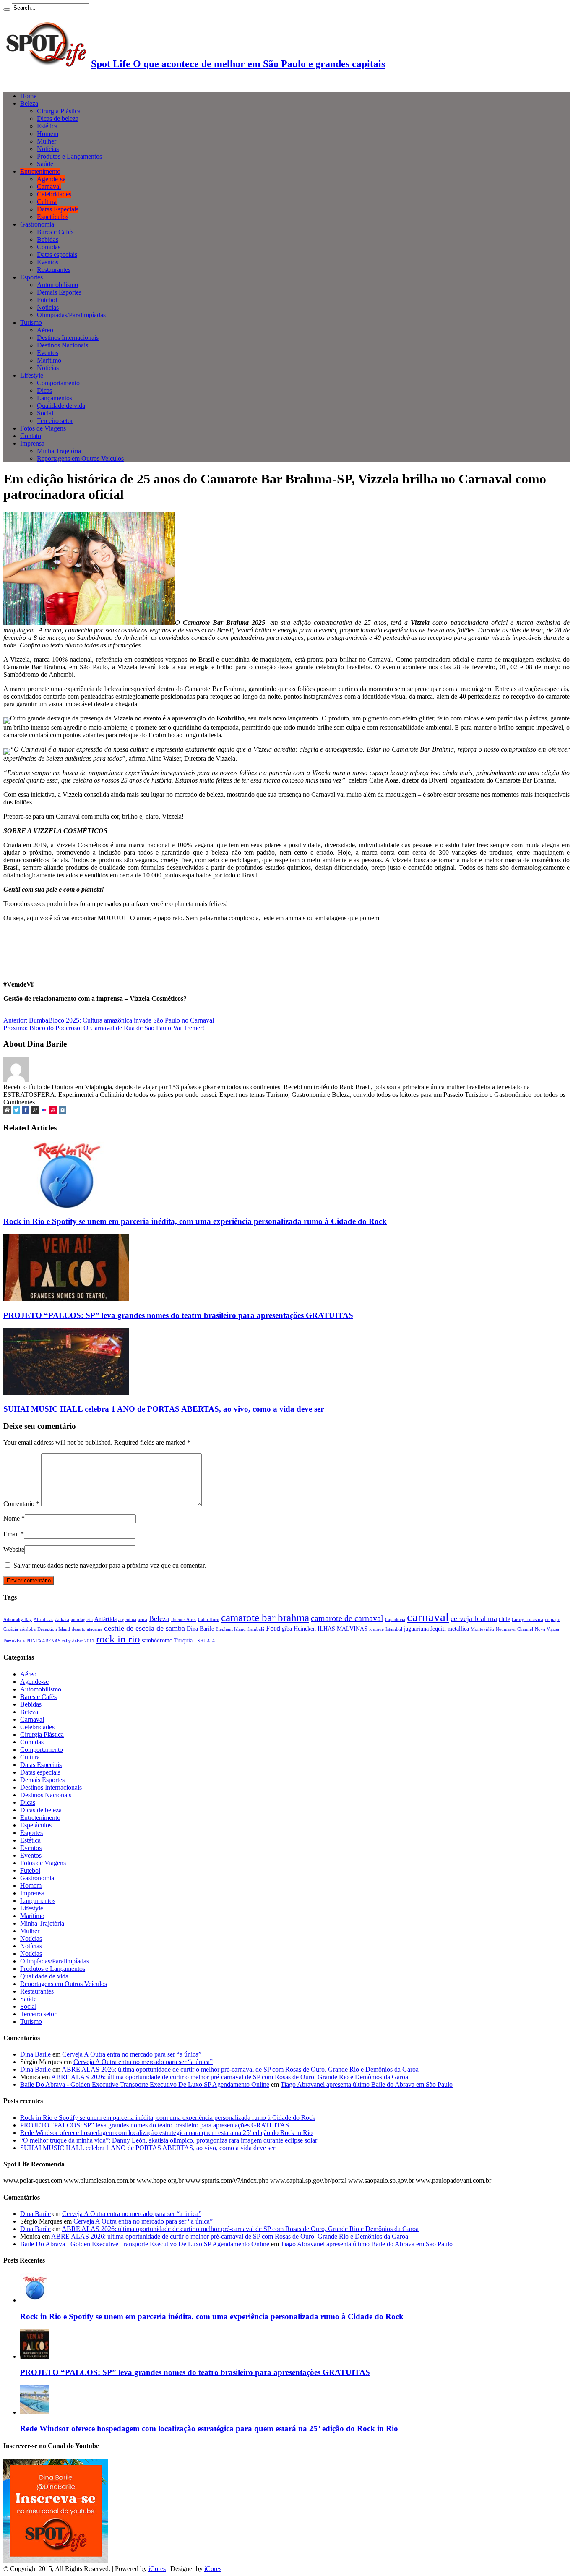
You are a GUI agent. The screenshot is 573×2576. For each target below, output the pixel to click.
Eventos (48, 262)
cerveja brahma (474, 1618)
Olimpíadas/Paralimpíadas (71, 315)
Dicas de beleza (58, 119)
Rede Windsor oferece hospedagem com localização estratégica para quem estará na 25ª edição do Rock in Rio (166, 2133)
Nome (12, 1518)
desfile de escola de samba (145, 1628)
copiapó (553, 1619)
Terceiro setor (55, 421)
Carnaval (49, 187)
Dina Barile (200, 1629)
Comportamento (58, 383)
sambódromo (157, 1640)
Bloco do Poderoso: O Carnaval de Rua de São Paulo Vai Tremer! (104, 1028)
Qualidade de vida (61, 406)
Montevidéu (482, 1629)
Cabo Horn (209, 1619)
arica (143, 1619)
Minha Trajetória (59, 451)
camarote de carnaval (347, 1618)
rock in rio (118, 1639)
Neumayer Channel (514, 1629)
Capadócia (395, 1619)
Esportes (31, 277)
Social (45, 413)
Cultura (47, 202)
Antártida (105, 1619)
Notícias (48, 149)
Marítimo (49, 360)
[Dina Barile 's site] (7, 1111)
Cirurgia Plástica (59, 111)
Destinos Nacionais (63, 345)
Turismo (31, 322)
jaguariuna (416, 1629)
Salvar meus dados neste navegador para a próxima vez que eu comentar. (110, 1565)
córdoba (28, 1629)
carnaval (428, 1617)
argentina (127, 1619)
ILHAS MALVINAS (342, 1629)
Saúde (45, 164)
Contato (31, 436)
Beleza (29, 103)
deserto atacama (87, 1629)
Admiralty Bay (18, 1619)
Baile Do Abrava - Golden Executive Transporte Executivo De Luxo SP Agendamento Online (145, 2084)
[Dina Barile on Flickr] (44, 1111)
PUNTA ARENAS (43, 1641)
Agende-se (51, 179)
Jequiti (438, 1629)
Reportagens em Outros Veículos (80, 458)
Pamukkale (14, 1641)
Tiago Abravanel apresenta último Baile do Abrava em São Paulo (367, 2084)
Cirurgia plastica (527, 1619)
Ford (273, 1628)
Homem (48, 134)
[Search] (7, 10)
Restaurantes (54, 270)
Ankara (62, 1619)
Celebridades (54, 194)
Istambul (394, 1629)
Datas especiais (57, 254)
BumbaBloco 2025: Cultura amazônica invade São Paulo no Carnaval (109, 1020)
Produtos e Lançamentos (69, 156)
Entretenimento (40, 171)
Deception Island (54, 1629)
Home (28, 96)
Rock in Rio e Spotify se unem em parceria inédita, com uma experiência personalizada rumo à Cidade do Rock (195, 1221)
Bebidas (48, 239)
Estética (47, 126)
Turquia (183, 1640)
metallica (458, 1629)
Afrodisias (43, 1619)
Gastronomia (37, 224)
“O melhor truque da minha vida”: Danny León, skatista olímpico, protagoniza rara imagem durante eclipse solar (169, 2140)
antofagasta (82, 1619)
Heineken (305, 1629)
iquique (376, 1629)
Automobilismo (57, 285)
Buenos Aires (184, 1619)
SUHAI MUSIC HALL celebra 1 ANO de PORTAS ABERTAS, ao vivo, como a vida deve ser (164, 1409)
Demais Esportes (59, 292)
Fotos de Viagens (43, 428)
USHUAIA (205, 1641)
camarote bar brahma (265, 1617)
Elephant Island (231, 1629)
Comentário (21, 1504)
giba (287, 1629)
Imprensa (32, 443)
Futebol (47, 300)
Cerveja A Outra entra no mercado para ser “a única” (132, 2054)
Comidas (49, 247)
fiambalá (256, 1629)
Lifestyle (32, 375)
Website (14, 1549)
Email (11, 1534)
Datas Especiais (58, 209)
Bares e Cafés (55, 232)
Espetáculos (53, 217)
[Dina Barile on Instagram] (63, 1111)
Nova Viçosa (547, 1629)
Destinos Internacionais (68, 338)
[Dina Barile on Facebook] (26, 1111)
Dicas (44, 390)
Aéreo (45, 330)
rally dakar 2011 (78, 1641)
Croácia (11, 1629)
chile (504, 1619)
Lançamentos (55, 398)
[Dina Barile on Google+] (35, 1111)
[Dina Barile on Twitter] (16, 1111)
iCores (157, 2569)
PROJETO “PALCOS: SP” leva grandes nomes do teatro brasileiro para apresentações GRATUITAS (178, 1315)
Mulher (47, 141)
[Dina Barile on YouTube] (53, 1111)
